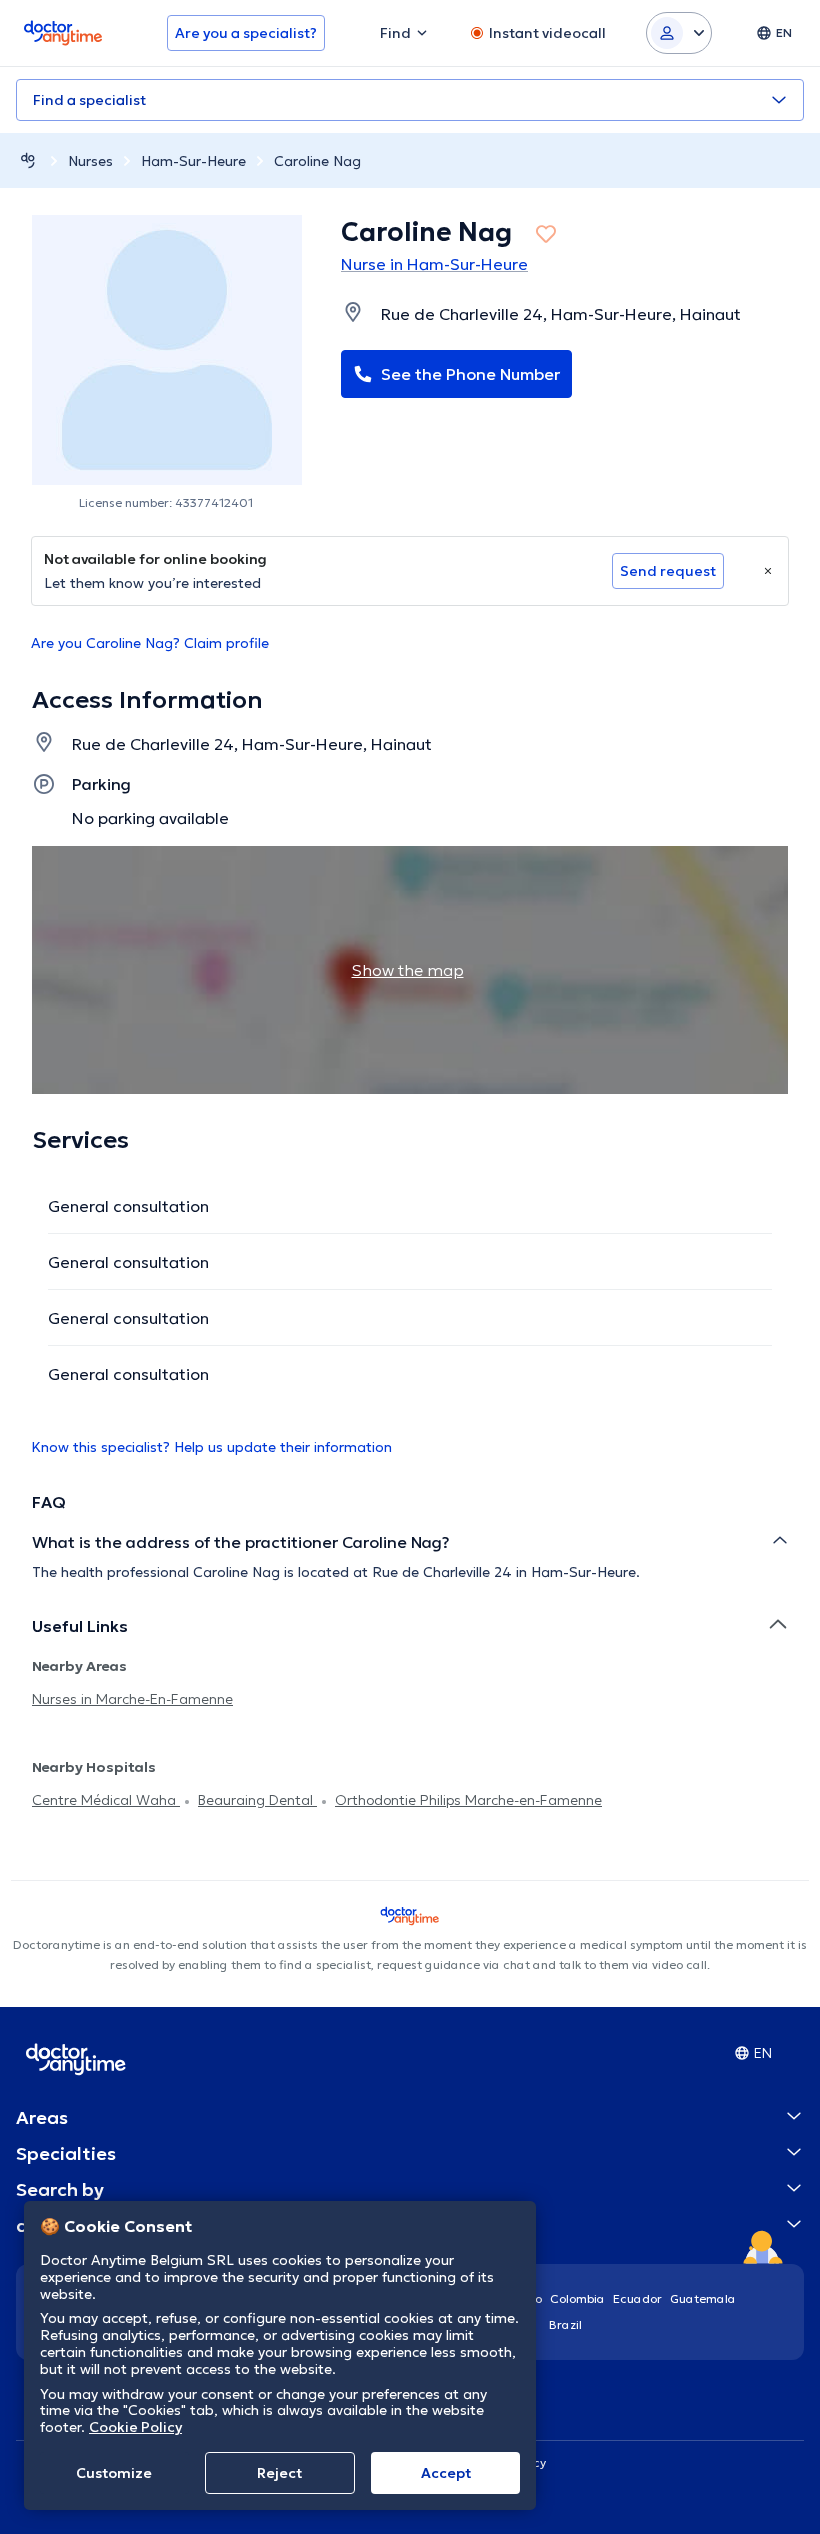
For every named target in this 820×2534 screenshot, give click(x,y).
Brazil (565, 2324)
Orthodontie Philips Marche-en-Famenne (468, 1800)
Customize (114, 2473)
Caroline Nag (317, 161)
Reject (279, 2473)
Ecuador (637, 2298)
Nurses (90, 161)
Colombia (577, 2298)
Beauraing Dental (257, 1800)
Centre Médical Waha (106, 1800)
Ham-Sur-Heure (193, 161)
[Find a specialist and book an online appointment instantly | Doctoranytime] (28, 160)
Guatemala (703, 2298)
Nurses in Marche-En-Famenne (132, 1699)
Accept (446, 2473)
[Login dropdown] (679, 33)
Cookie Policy (135, 2427)
